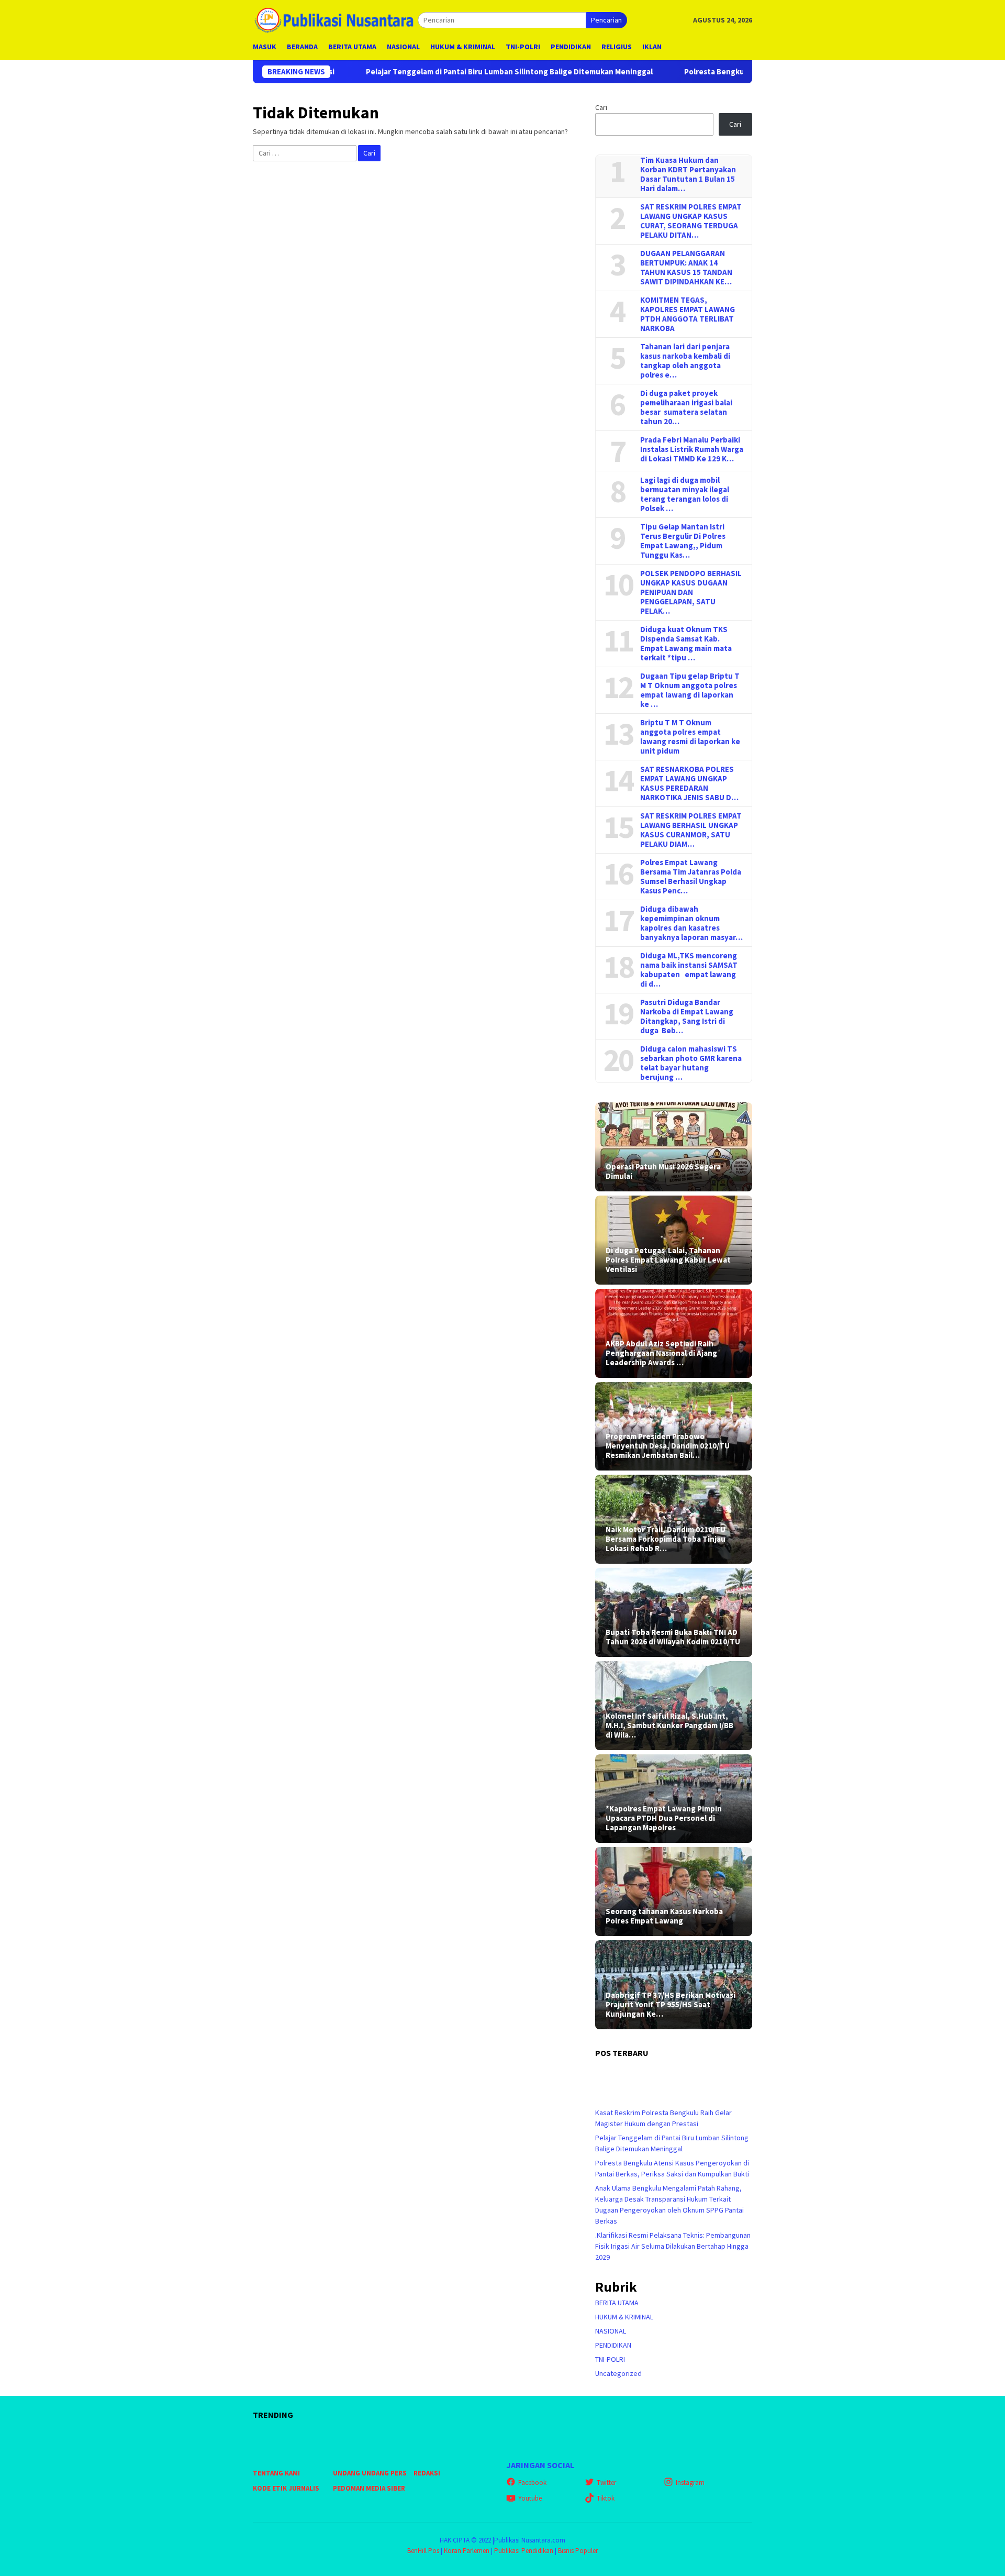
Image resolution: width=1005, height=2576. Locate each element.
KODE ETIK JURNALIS (286, 2488)
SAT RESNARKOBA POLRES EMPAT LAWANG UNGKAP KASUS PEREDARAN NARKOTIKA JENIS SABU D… (689, 783)
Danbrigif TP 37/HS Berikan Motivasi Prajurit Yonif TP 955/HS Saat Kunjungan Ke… (671, 2005)
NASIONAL (611, 2331)
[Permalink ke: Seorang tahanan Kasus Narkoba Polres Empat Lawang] (674, 1892)
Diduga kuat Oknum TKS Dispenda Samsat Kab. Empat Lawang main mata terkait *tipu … (686, 644)
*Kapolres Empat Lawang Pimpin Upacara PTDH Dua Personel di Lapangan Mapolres (664, 1818)
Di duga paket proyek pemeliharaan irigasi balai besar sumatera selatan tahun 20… (686, 407)
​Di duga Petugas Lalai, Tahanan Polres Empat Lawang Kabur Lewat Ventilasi (668, 1260)
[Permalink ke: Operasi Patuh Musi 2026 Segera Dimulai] (674, 1147)
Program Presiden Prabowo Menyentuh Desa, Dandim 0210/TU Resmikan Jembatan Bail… (668, 1446)
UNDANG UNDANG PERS (370, 2473)
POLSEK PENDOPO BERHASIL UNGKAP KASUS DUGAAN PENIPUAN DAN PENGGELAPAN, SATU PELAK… (691, 592)
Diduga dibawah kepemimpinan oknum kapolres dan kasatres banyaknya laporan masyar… (691, 923)
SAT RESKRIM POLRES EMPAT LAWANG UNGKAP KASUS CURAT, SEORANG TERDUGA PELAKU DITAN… (691, 221)
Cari (601, 107)
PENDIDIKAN (613, 2345)
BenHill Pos (423, 2551)
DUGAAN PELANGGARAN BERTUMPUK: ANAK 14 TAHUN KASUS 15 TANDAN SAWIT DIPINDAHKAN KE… (686, 268)
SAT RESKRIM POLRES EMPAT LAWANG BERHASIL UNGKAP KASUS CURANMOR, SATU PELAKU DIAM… (691, 830)
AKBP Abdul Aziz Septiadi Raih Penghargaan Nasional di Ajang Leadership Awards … (661, 1353)
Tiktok (606, 2498)
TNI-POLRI (610, 2359)
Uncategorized (618, 2373)
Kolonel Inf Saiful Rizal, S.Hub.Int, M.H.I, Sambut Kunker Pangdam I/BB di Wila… (669, 1726)
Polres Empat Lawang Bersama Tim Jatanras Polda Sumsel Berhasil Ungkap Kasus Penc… (691, 877)
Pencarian (606, 20)
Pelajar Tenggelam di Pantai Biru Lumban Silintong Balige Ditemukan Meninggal (407, 72)
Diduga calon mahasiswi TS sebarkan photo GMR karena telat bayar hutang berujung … (691, 1063)
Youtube (530, 2498)
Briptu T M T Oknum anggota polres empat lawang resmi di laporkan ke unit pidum (690, 737)
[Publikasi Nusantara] (335, 19)
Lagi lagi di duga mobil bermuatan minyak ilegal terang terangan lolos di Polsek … (685, 494)
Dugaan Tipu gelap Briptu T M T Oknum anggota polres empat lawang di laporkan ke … (690, 690)
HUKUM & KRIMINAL (624, 2317)
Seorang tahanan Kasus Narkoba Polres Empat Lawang (664, 1916)
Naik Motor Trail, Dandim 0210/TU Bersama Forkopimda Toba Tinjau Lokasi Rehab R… (666, 1539)
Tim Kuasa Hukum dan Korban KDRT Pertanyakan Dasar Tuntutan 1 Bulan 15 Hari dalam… (688, 174)
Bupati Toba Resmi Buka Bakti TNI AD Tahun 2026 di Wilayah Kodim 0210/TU (673, 1637)
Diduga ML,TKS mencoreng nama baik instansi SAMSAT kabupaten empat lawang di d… (689, 970)
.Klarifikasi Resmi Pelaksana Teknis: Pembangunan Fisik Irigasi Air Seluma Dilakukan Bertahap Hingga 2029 (673, 2246)
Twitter (606, 2483)
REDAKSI (427, 2473)
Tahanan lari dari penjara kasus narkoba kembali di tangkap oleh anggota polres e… (685, 361)
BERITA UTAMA (617, 2303)
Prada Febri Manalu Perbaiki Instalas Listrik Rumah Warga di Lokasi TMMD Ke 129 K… (692, 449)
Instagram (690, 2483)
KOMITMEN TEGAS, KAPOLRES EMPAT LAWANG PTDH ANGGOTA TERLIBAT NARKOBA (688, 314)
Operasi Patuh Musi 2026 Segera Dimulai (663, 1171)
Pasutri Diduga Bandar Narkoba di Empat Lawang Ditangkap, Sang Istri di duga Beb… (687, 1016)
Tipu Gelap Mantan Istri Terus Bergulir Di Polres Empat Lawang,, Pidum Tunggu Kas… (683, 541)
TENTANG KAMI (276, 2473)
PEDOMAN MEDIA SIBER (369, 2488)
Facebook (532, 2483)
